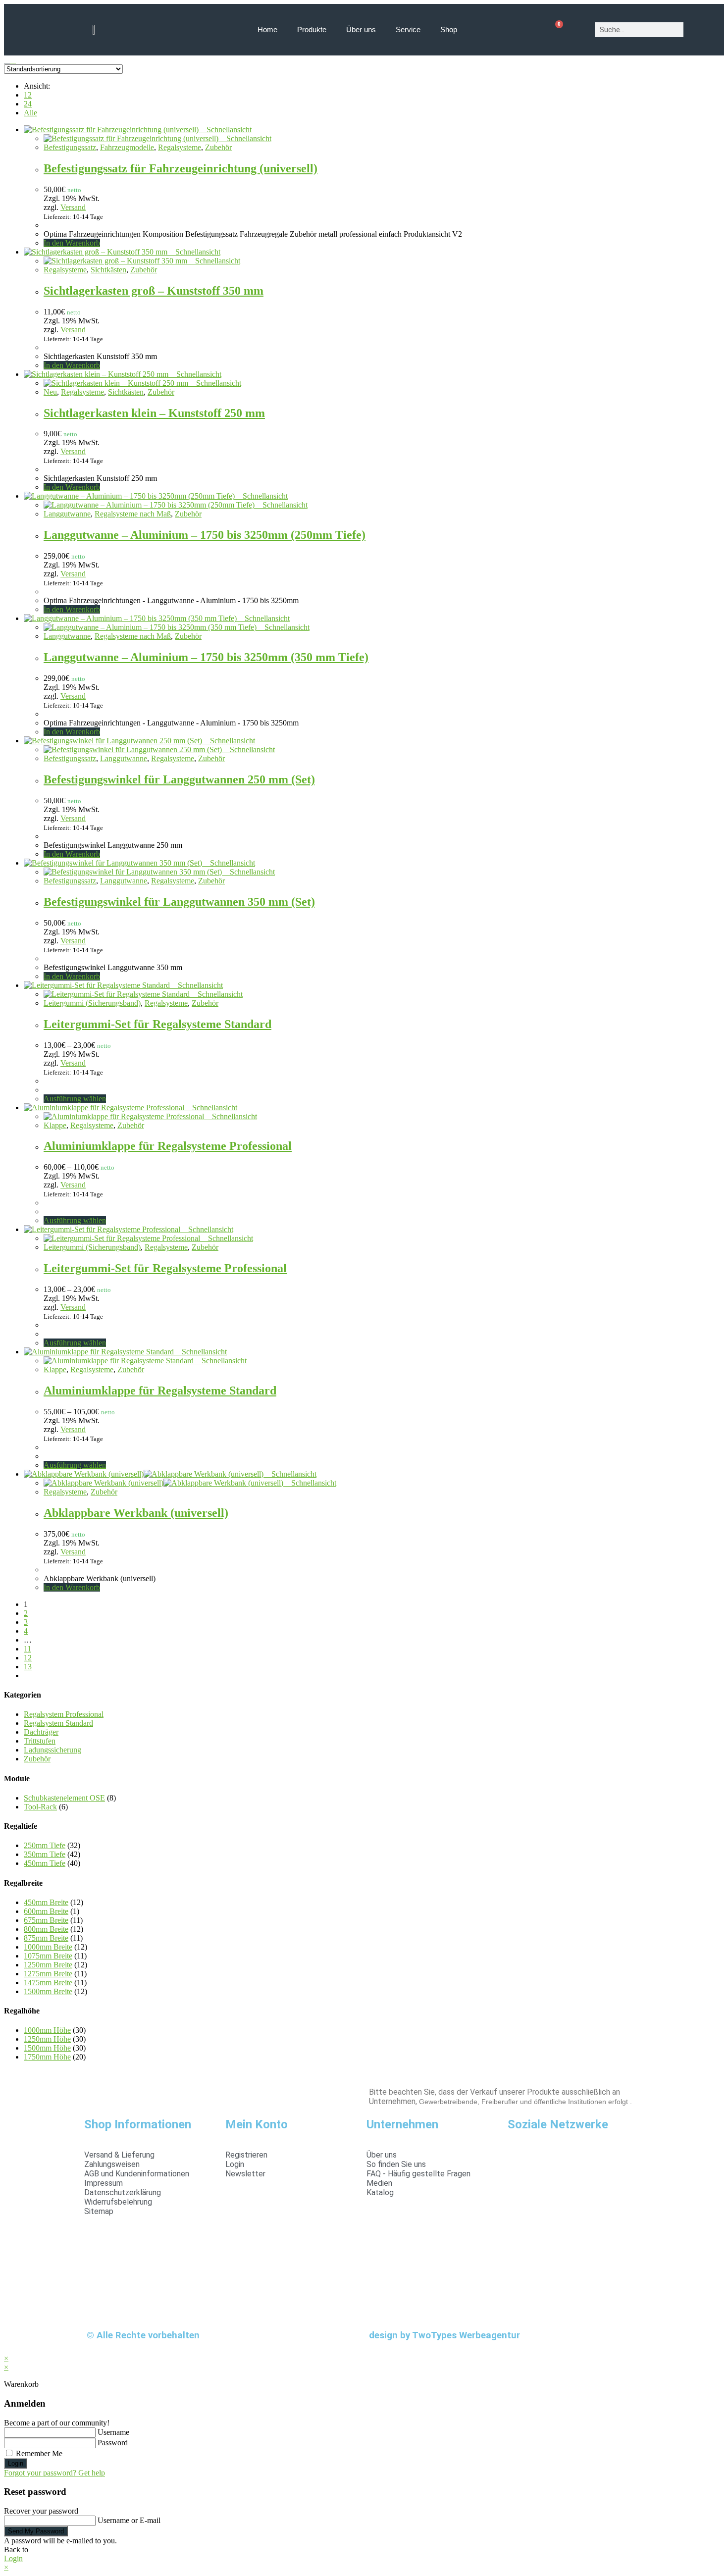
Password (113, 2443)
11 (27, 1649)
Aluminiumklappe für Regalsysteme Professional (168, 1146)
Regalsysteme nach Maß (133, 514)
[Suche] (698, 30)
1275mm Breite (48, 1974)
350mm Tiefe (45, 1854)
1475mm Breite (48, 1983)
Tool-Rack (40, 1807)
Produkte (312, 29)
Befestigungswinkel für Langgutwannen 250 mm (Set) (179, 779)
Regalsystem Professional (64, 1714)
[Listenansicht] (13, 60)
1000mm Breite (48, 1947)
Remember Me (38, 2453)
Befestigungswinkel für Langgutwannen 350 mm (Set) (179, 902)
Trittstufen (40, 1741)
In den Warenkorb (72, 243)
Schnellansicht (228, 129)
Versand (73, 207)
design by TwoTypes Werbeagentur (444, 2335)
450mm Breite (46, 1902)
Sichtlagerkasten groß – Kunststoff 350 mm (154, 291)
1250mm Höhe (47, 2039)
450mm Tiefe (45, 1863)
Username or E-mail (129, 2520)
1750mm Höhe (47, 2057)
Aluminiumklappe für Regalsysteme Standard (160, 1391)
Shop (449, 29)
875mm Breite (46, 1938)
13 (28, 1667)
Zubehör (218, 147)
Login (16, 2463)
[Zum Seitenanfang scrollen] (7, 2349)
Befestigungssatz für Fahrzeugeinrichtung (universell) (181, 168)
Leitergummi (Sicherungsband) (92, 1003)
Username (113, 2432)
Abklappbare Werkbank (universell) (136, 1513)
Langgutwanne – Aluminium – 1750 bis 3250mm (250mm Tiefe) (205, 535)
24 (28, 104)
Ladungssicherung (52, 1750)
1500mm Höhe (47, 2048)
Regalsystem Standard (58, 1723)
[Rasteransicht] (7, 60)
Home (267, 29)
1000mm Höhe (47, 2030)
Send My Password (36, 2531)
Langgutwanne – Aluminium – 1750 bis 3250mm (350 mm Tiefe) (206, 657)
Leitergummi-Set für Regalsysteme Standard (157, 1024)
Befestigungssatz (70, 147)
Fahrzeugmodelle (127, 147)
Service (408, 29)
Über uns (361, 29)
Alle (30, 113)
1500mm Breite (48, 1991)
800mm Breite (46, 1929)
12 (28, 95)
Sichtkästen (108, 270)
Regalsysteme (180, 147)
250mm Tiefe (45, 1845)
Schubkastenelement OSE (64, 1798)
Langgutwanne (67, 514)
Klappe (55, 1125)
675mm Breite (46, 1920)
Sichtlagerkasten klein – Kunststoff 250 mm (154, 413)
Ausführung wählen (75, 1099)
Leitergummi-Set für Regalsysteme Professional (165, 1268)
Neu (50, 392)
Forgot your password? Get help (54, 2473)
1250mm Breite (48, 1965)
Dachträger (41, 1732)
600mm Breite (46, 1911)
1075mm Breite (48, 1956)
